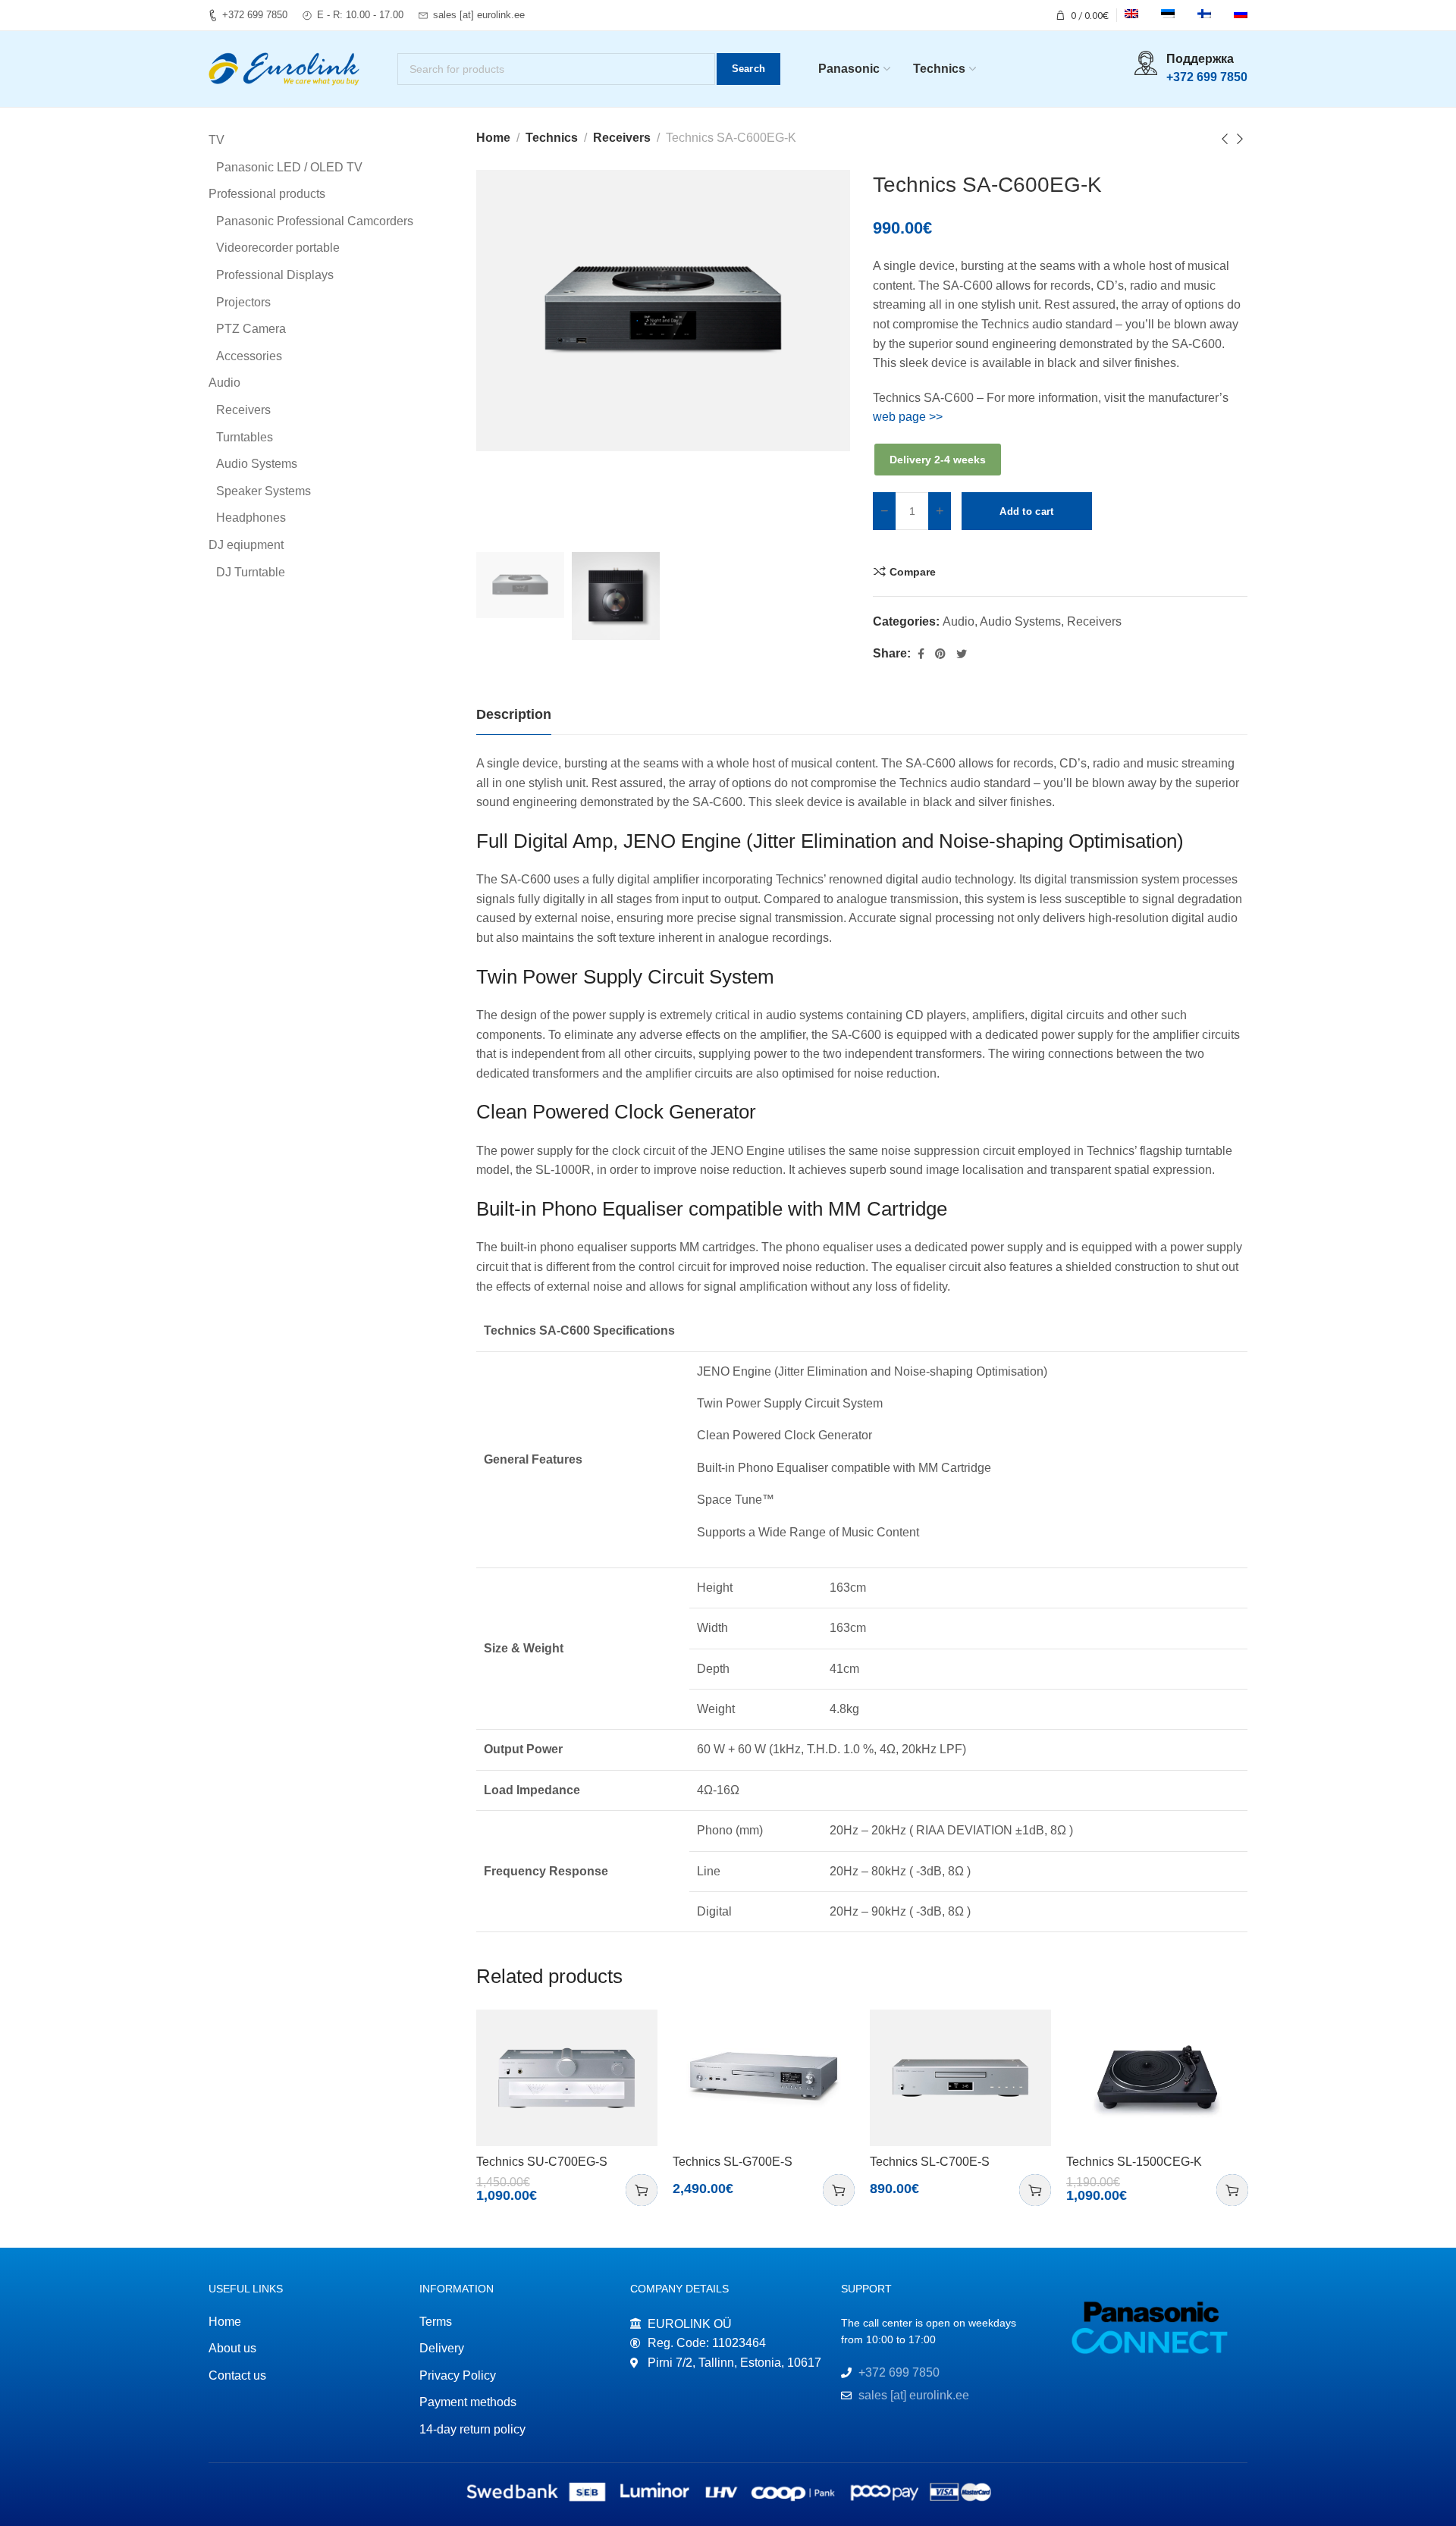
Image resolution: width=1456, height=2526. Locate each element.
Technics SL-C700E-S (930, 2162)
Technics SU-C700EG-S (542, 2162)
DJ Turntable (251, 572)
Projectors (243, 302)
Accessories (249, 356)
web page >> (908, 417)
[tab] (514, 715)
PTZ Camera (251, 329)
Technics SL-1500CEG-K (1134, 2162)
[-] (884, 511)
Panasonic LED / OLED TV (289, 167)
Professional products (267, 194)
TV (217, 140)
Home (493, 138)
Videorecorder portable (278, 248)
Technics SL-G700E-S (733, 2162)
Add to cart (1026, 511)
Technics (552, 138)
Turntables (245, 437)
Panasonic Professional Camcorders (315, 221)
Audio (959, 621)
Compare (913, 572)
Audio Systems (1020, 621)
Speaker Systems (264, 491)
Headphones (251, 518)
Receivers (622, 138)
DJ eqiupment (246, 545)
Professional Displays (275, 275)
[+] (940, 511)
